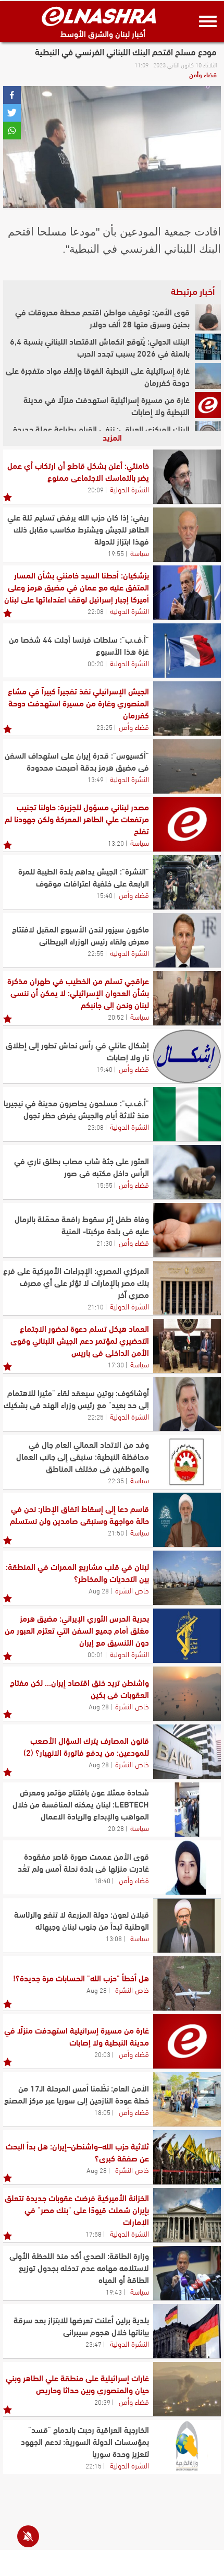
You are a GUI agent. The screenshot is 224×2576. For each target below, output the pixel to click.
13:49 (96, 779)
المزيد (112, 437)
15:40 (104, 895)
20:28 (116, 1828)
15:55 (104, 1185)
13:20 (116, 843)
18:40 (102, 1880)
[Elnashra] (99, 16)
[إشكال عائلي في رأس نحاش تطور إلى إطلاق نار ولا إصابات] (187, 1056)
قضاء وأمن (203, 74)
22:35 (116, 1480)
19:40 (104, 1069)
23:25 (104, 727)
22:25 (96, 1416)
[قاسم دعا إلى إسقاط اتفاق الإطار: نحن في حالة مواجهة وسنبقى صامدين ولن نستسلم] (187, 1520)
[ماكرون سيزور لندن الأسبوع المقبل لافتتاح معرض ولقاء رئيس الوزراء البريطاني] (187, 940)
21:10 (96, 1306)
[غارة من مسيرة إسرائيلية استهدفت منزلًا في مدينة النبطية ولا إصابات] (208, 405)
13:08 (114, 1938)
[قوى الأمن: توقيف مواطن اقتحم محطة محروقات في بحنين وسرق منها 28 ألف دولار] (208, 317)
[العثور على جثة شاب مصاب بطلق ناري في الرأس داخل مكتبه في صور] (187, 1172)
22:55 (96, 953)
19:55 (116, 553)
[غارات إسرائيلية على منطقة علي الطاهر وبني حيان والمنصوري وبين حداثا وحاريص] (187, 2389)
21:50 (116, 1532)
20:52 (116, 1017)
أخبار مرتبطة (193, 291)
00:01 (96, 1654)
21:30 (104, 1243)
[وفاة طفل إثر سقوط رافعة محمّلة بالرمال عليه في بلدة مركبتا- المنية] (187, 1230)
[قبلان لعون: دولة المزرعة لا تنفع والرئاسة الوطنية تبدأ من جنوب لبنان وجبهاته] (187, 1925)
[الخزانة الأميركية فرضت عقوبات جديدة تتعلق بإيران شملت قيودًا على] (187, 2215)
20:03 (102, 2054)
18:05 (102, 2112)
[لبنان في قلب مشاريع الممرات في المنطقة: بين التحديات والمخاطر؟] (187, 1578)
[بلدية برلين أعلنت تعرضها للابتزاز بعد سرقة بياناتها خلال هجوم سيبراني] (187, 2331)
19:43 (114, 2291)
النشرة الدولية (129, 489)
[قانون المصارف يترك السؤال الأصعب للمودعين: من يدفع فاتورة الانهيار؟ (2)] (187, 1752)
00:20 (96, 663)
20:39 (102, 2402)
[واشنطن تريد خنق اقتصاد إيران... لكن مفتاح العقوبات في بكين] (187, 1694)
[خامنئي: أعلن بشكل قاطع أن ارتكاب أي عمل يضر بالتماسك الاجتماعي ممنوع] (187, 477)
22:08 (96, 611)
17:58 (94, 2234)
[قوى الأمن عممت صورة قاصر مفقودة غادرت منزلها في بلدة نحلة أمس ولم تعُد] (187, 1868)
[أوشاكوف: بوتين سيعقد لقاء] (187, 1404)
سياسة (140, 552)
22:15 (94, 2465)
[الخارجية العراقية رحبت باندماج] (187, 2447)
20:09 (96, 489)
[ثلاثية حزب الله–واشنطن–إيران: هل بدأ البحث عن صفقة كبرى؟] (187, 2157)
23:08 (96, 1127)
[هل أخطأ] (187, 1983)
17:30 (116, 1364)
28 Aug (99, 1590)
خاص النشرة (132, 1590)
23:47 (94, 2344)
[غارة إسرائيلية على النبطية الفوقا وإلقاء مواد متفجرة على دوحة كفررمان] (208, 376)
